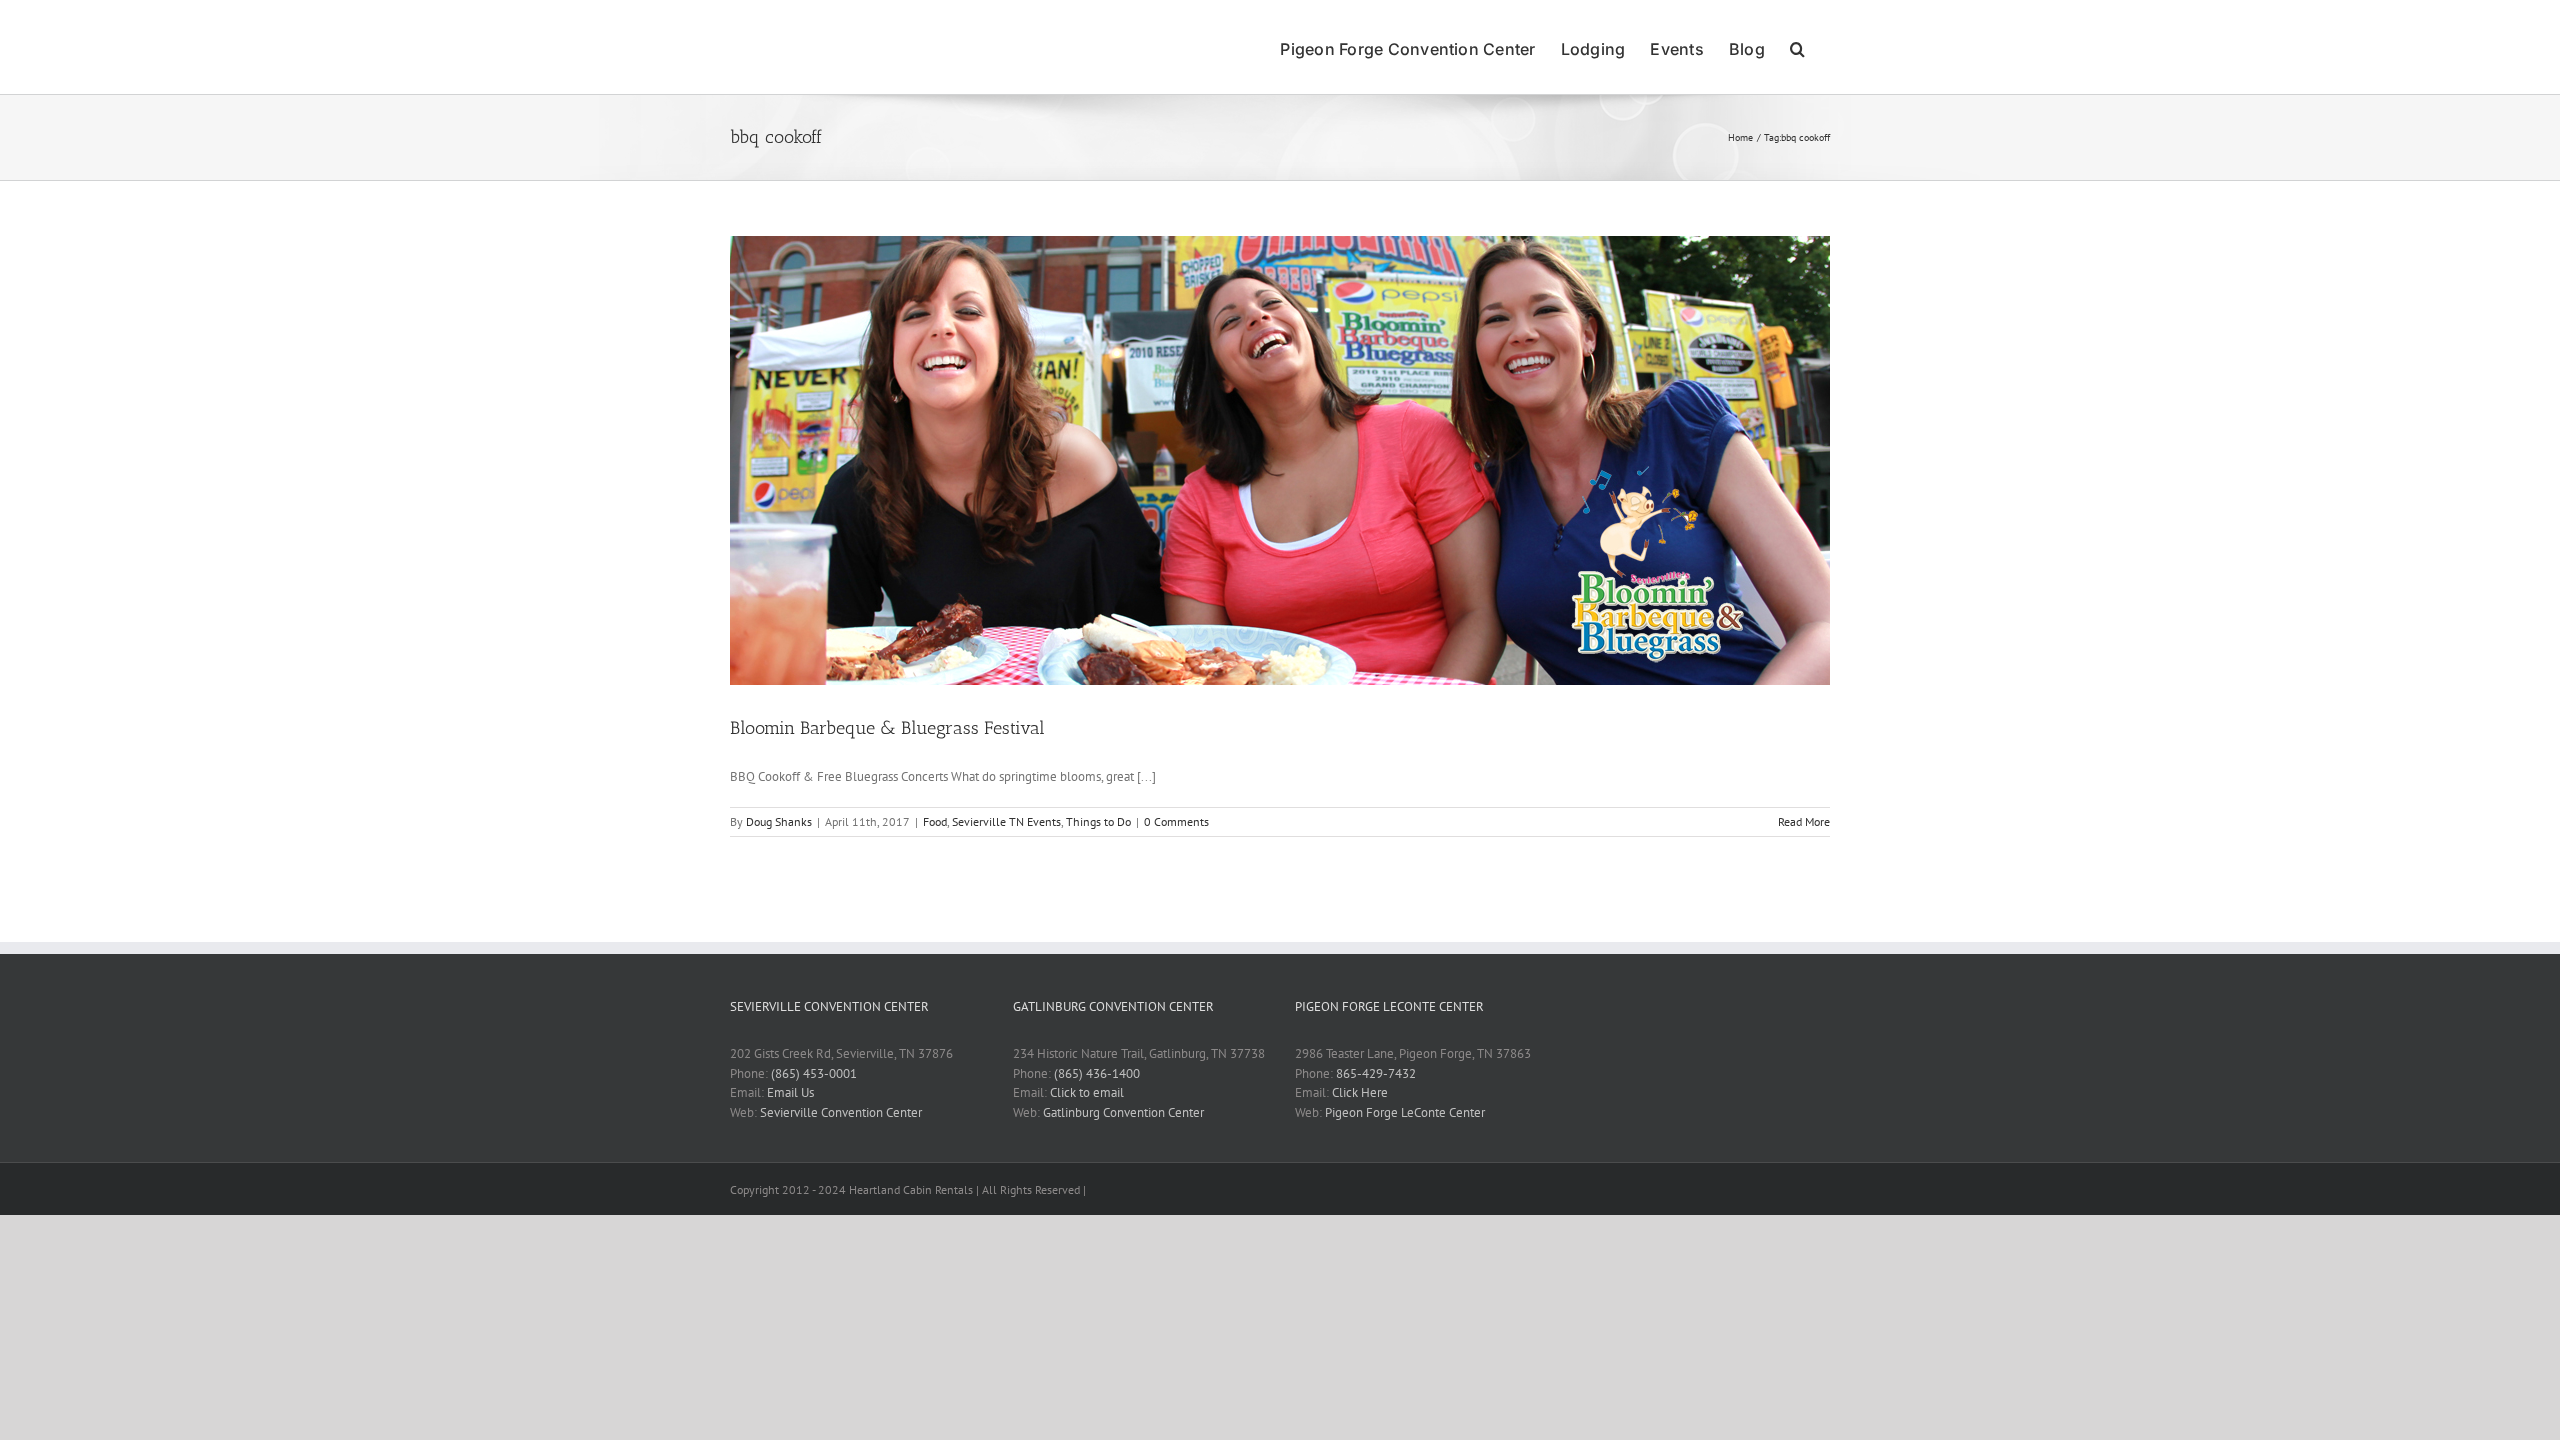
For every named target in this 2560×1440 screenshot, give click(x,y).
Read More (1804, 821)
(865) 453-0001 (814, 1073)
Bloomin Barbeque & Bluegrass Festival (887, 728)
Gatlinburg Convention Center (1123, 1112)
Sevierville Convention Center (841, 1112)
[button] (1797, 47)
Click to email (1087, 1092)
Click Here (1360, 1092)
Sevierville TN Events (1006, 821)
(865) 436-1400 (1097, 1073)
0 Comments (1176, 821)
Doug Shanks (779, 821)
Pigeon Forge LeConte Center (1405, 1112)
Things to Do (1098, 821)
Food (935, 821)
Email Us (790, 1092)
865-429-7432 (1376, 1073)
